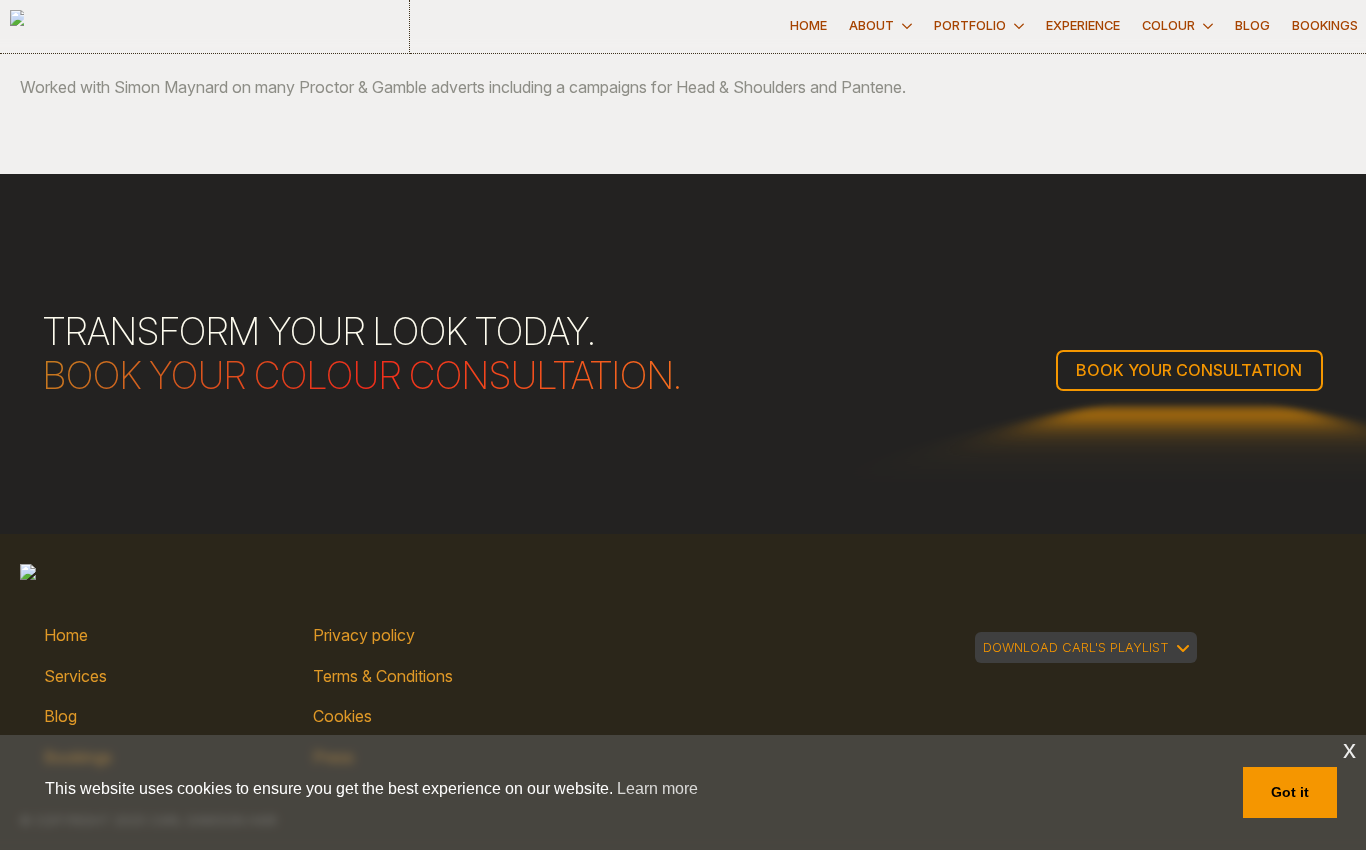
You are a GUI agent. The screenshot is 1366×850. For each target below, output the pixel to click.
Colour (1168, 25)
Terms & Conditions (383, 676)
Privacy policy (364, 635)
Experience (1083, 25)
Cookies (342, 716)
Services (75, 676)
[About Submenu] (907, 26)
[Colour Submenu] (1208, 26)
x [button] (1349, 749)
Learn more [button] (657, 788)
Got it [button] (1290, 792)
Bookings (1325, 25)
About (871, 25)
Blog (1252, 25)
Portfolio (970, 25)
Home (808, 25)
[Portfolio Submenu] (1019, 26)
